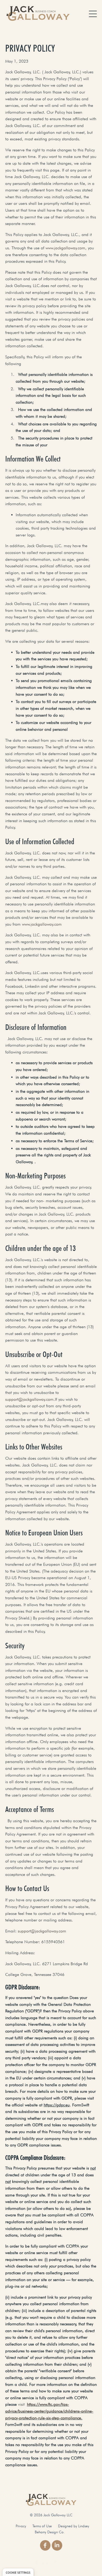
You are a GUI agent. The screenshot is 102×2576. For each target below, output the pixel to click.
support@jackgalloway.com (29, 1399)
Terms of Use (42, 2526)
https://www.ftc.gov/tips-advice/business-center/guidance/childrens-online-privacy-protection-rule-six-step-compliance (49, 2411)
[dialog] (18, 2572)
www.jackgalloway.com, (66, 248)
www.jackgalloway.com (42, 924)
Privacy (21, 2526)
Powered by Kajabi (51, 2563)
